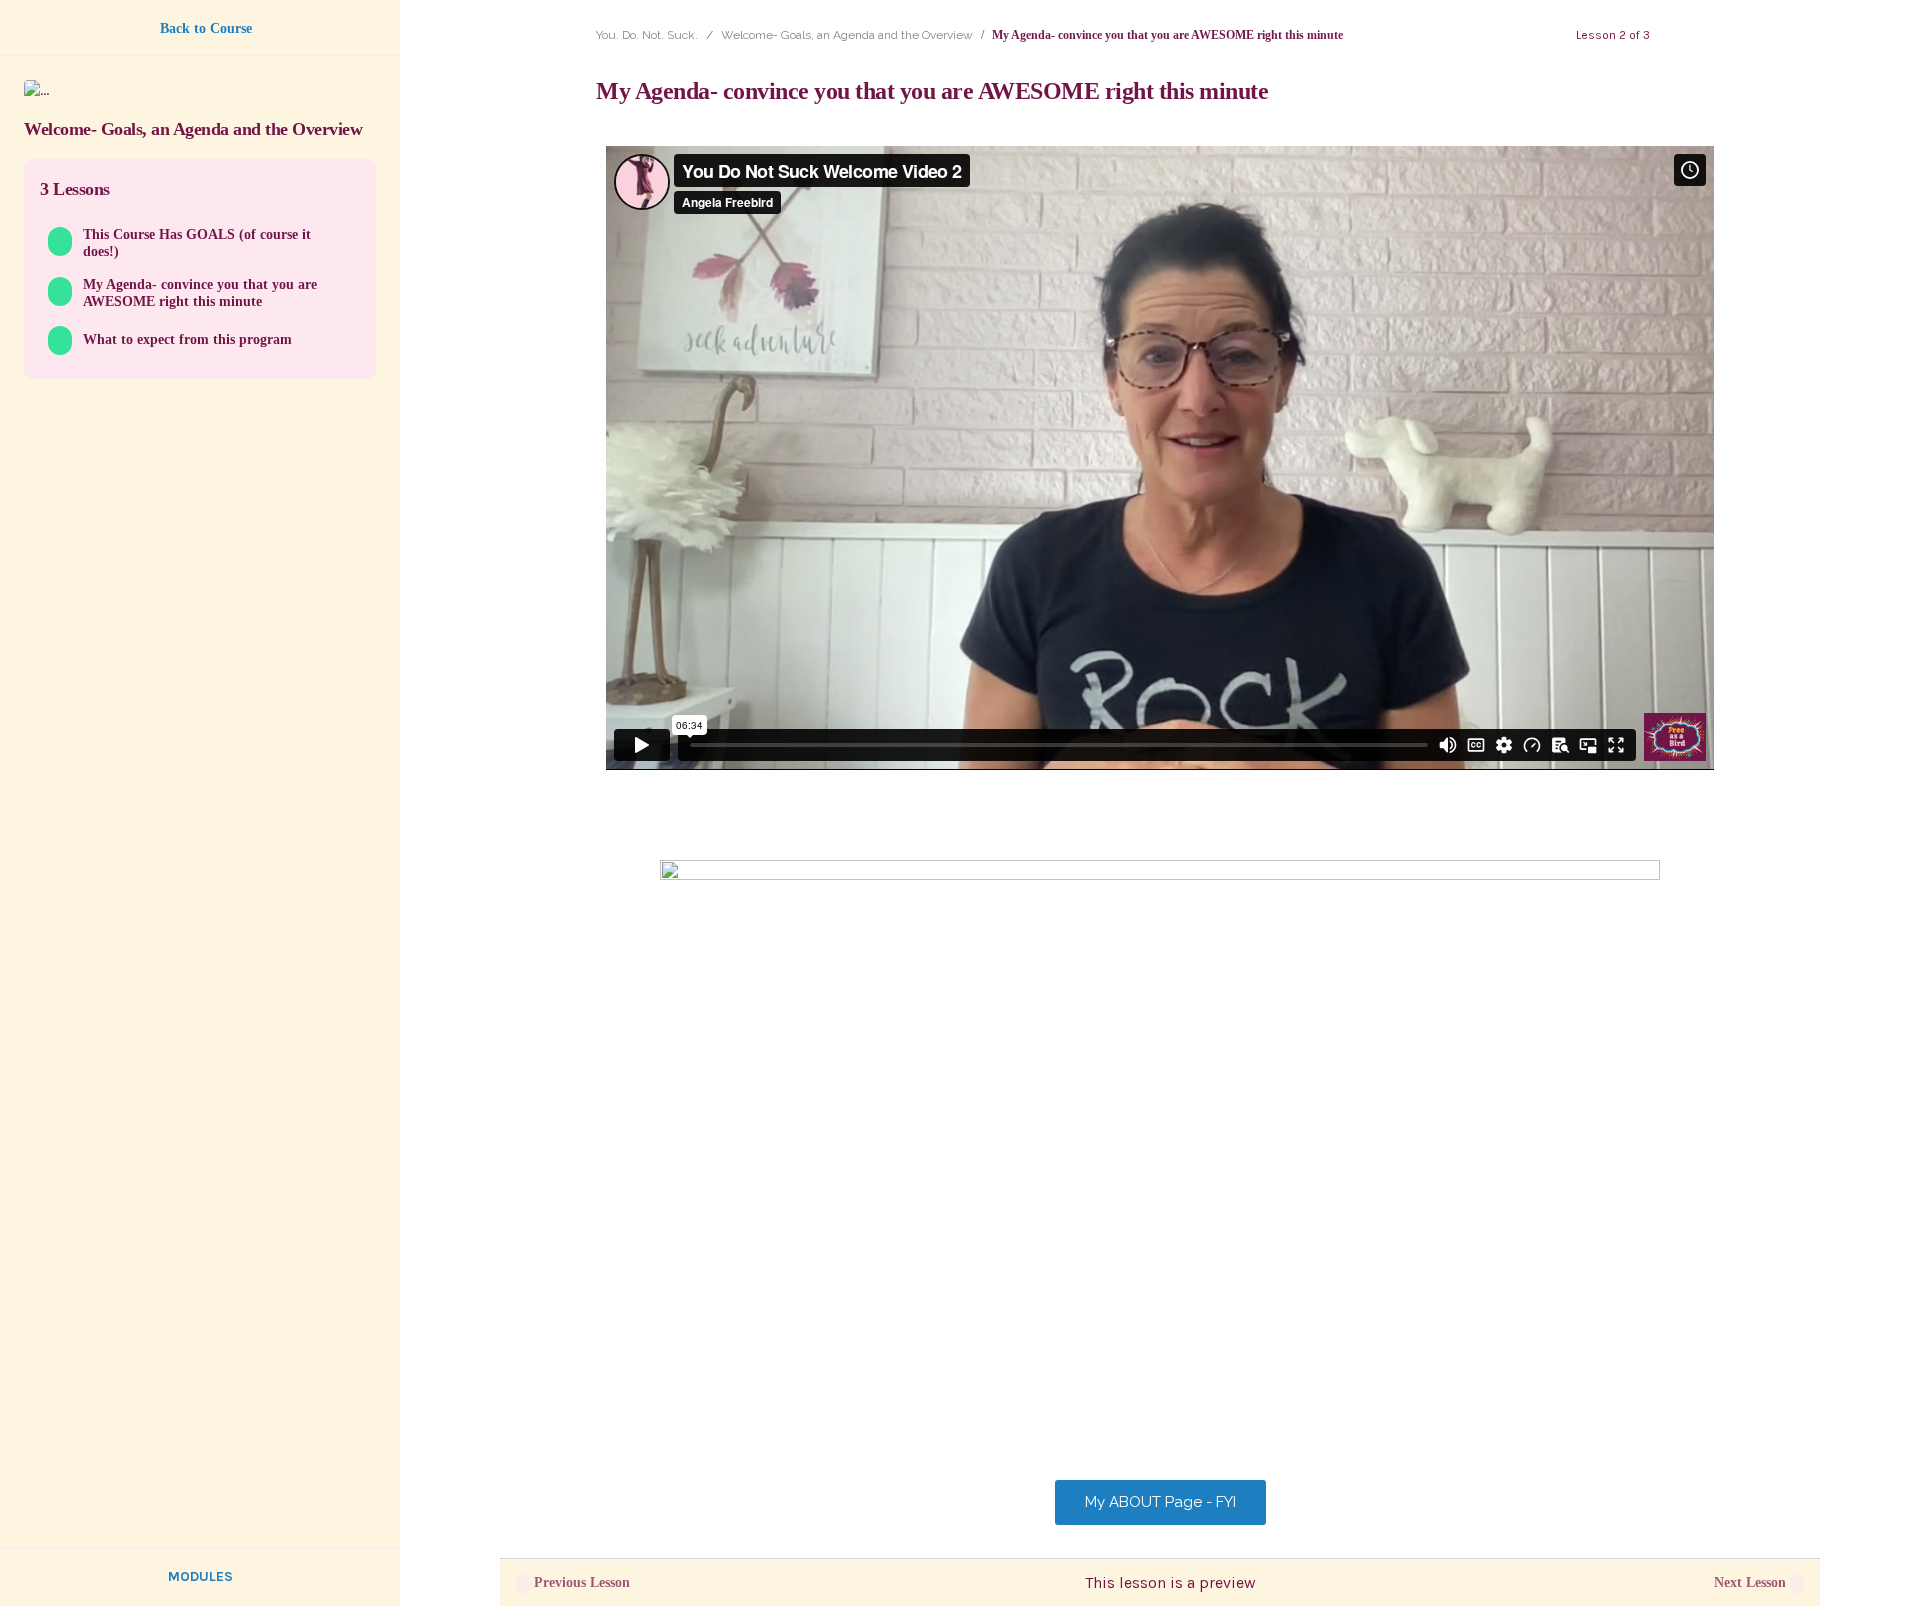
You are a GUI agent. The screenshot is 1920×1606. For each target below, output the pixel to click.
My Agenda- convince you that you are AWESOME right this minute (200, 293)
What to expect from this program (187, 339)
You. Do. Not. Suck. (647, 35)
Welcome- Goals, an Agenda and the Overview (847, 35)
